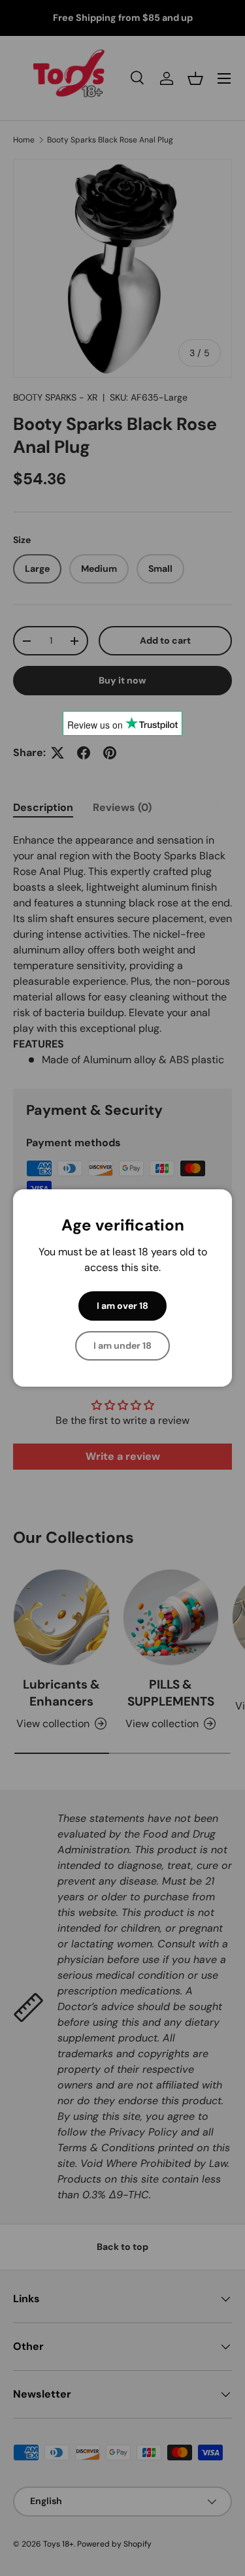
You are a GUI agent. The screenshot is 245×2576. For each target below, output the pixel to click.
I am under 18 (122, 1346)
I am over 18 (122, 1306)
